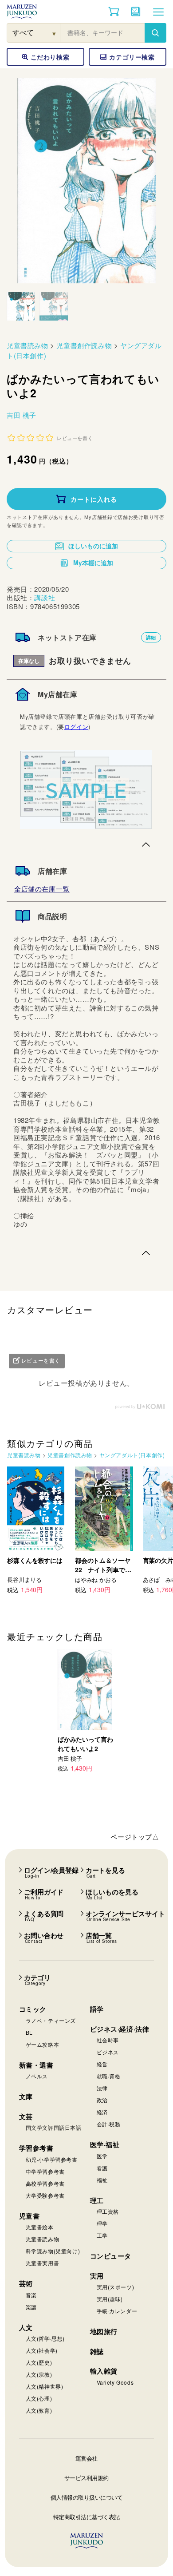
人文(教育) (39, 2410)
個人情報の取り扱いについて (87, 2497)
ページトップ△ (135, 1837)
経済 (102, 2112)
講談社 (45, 597)
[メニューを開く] (158, 12)
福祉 (102, 2180)
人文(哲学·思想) (45, 2338)
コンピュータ (111, 2256)
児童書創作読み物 (84, 345)
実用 (97, 2276)
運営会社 (86, 2458)
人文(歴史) (39, 2362)
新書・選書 (36, 2065)
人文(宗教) (39, 2374)
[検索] (155, 33)
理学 (102, 2223)
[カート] (114, 12)
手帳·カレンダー (117, 2311)
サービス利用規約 (86, 2478)
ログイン (76, 727)
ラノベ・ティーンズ (51, 2020)
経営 (102, 2064)
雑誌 (97, 2351)
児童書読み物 (28, 345)
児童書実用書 (43, 2263)
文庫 (26, 2096)
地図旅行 (104, 2331)
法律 (102, 2088)
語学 (97, 2009)
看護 (102, 2168)
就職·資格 (109, 2076)
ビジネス (108, 2052)
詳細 (151, 637)
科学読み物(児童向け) (53, 2251)
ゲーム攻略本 (43, 2044)
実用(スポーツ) (116, 2287)
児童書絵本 (40, 2227)
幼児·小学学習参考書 (52, 2159)
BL (29, 2032)
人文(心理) (39, 2398)
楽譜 (31, 2307)
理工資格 (108, 2211)
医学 (102, 2156)
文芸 (26, 2116)
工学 (102, 2235)
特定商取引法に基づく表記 (86, 2517)
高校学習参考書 (45, 2183)
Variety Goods (115, 2382)
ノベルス (37, 2076)
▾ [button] (54, 33)
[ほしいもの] (136, 12)
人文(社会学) (42, 2350)
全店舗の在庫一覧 (42, 889)
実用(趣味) (110, 2299)
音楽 (31, 2295)
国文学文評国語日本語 (54, 2127)
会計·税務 (109, 2124)
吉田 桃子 (22, 415)
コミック (33, 2009)
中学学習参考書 (45, 2171)
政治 (102, 2100)
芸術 (26, 2283)
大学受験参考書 (45, 2195)
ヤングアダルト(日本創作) (132, 1455)
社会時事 (108, 2040)
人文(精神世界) (45, 2386)
